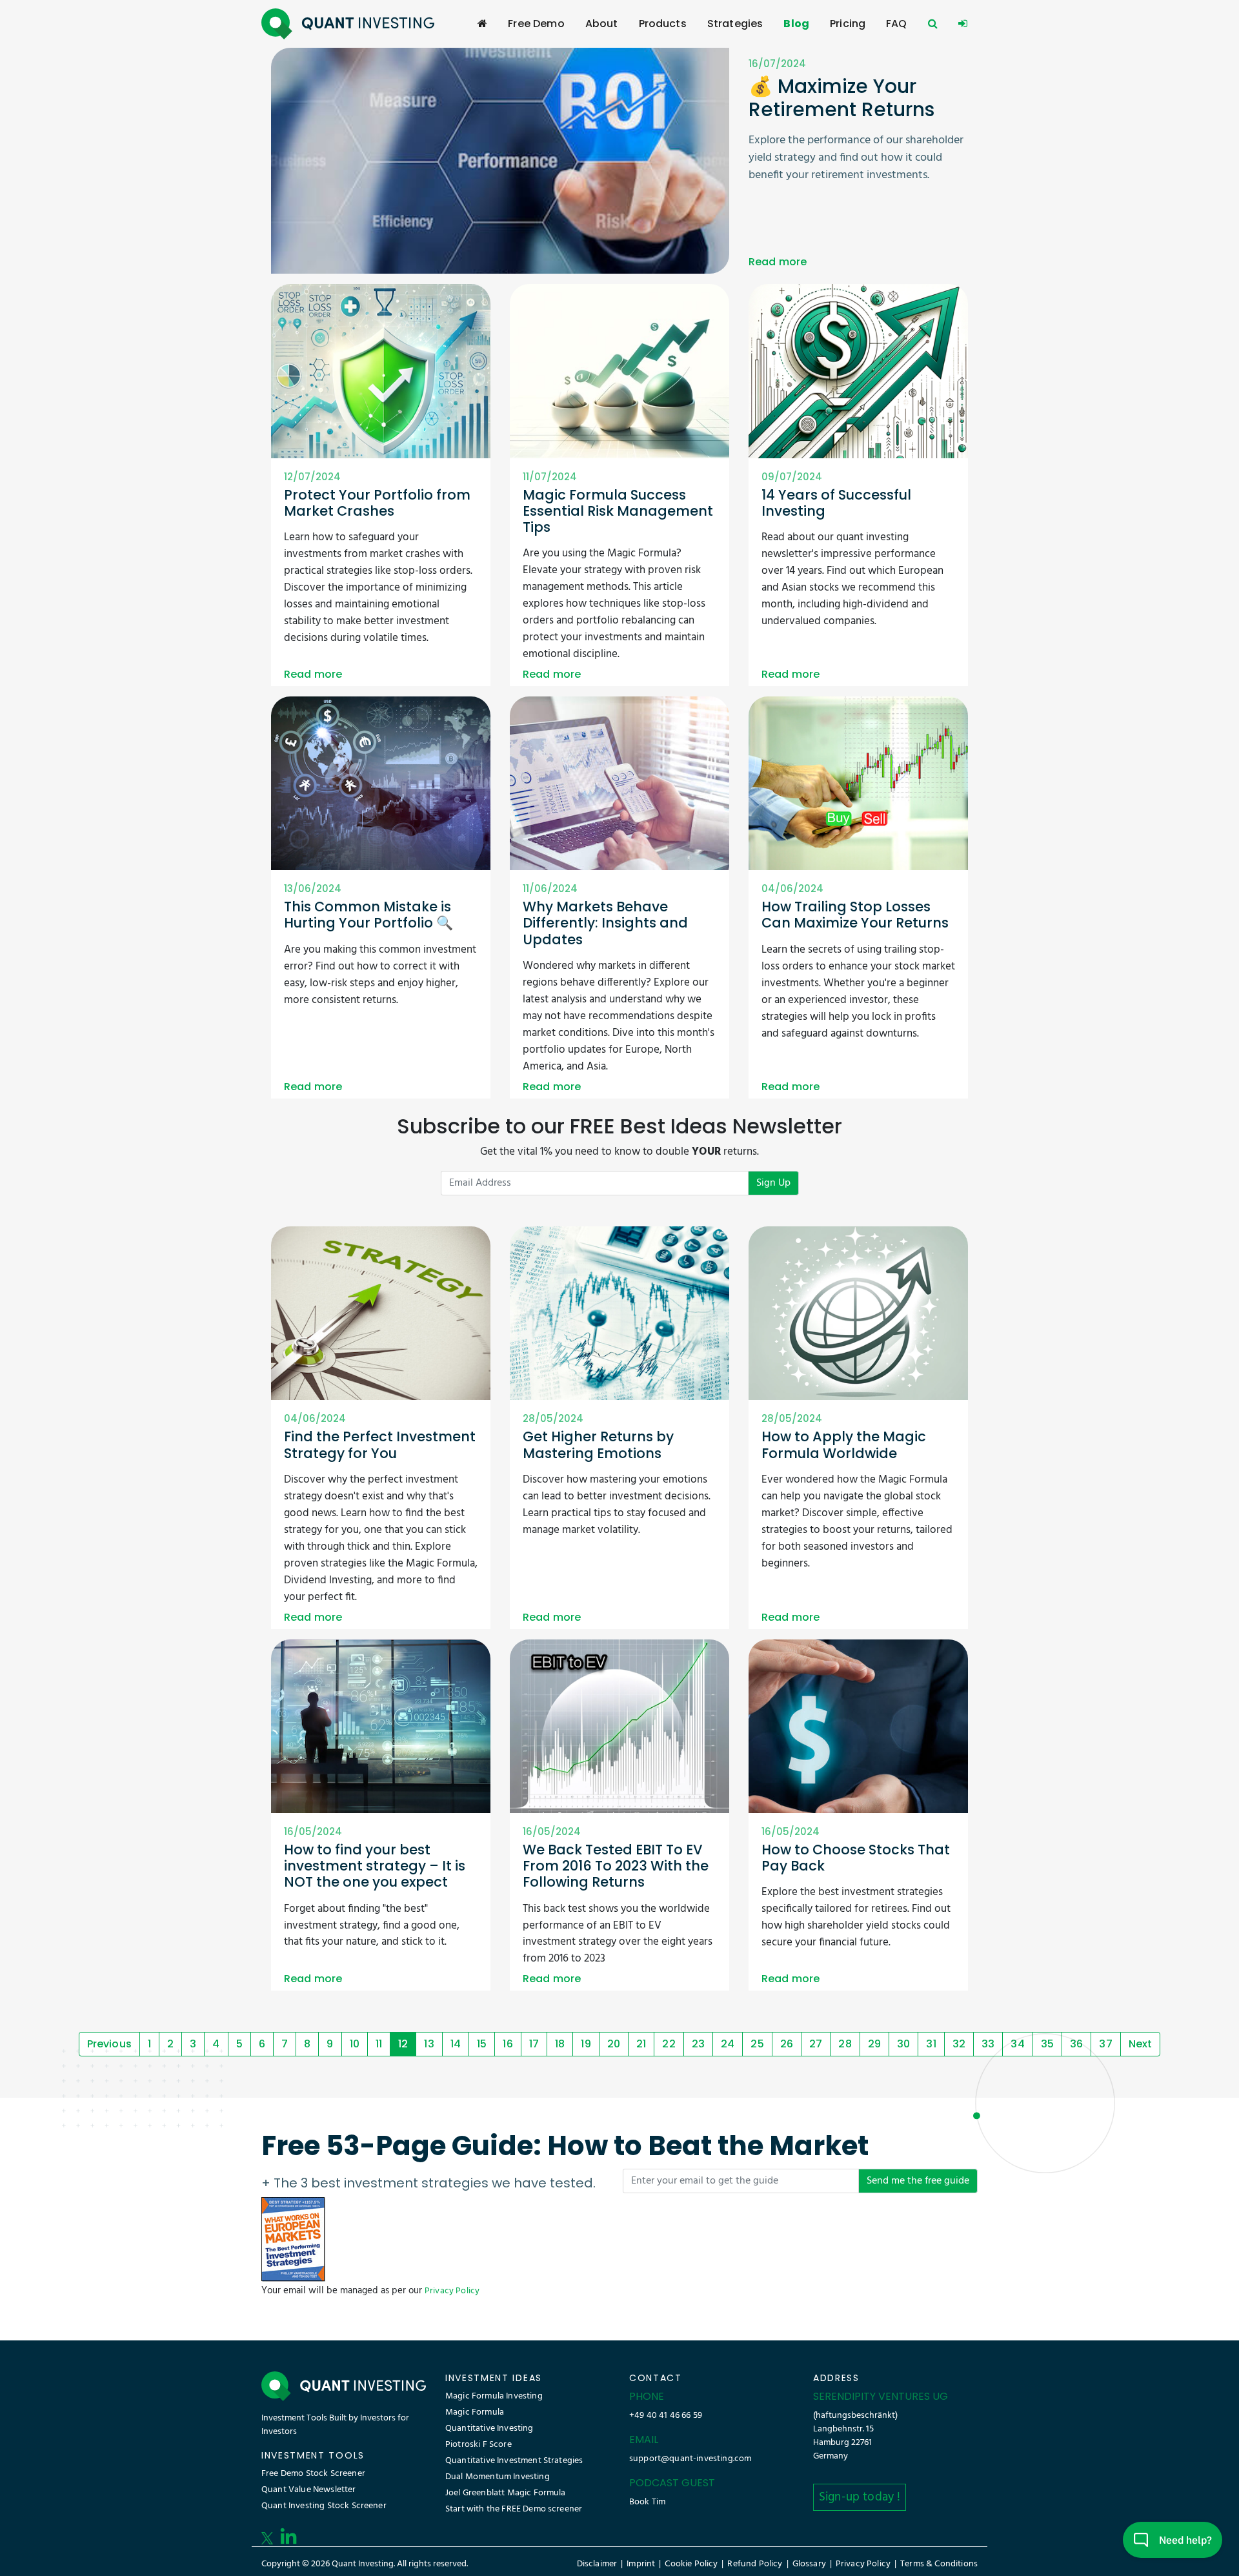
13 (429, 2044)
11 (379, 2044)
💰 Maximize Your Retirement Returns (841, 98)
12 (403, 2044)
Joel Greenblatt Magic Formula (506, 2493)
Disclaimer (597, 2564)
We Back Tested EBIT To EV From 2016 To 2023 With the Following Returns (616, 1866)
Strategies (735, 24)
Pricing (848, 24)
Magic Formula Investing (494, 2396)
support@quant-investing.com (690, 2459)
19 (586, 2044)
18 (560, 2044)
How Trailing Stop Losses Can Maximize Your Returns (855, 915)
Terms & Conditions (939, 2564)
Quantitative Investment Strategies (514, 2461)
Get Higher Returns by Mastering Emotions (598, 1445)
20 (614, 2044)
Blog (796, 24)
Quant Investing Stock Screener (324, 2506)
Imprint (641, 2564)
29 (874, 2044)
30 (903, 2044)
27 (816, 2044)
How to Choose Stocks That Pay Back (856, 1858)
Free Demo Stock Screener (313, 2474)
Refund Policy (755, 2564)
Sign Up (773, 1183)
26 (787, 2044)
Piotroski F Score (478, 2445)
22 (669, 2044)
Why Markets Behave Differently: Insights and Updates (605, 923)
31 (931, 2044)
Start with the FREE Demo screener (514, 2509)
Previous (109, 2044)
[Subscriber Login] (963, 24)
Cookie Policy (691, 2564)
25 (757, 2044)
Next (1141, 2044)
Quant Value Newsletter (309, 2490)
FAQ (896, 24)
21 (641, 2044)
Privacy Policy (452, 2291)
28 (845, 2044)
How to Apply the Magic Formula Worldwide (844, 1445)
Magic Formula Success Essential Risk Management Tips (618, 511)
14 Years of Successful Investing (836, 503)
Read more (778, 262)
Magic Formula (475, 2412)
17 (534, 2044)
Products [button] (663, 24)
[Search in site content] (933, 24)
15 (482, 2044)
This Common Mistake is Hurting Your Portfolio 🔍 (368, 915)
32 (959, 2044)
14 (456, 2044)
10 (355, 2044)
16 (508, 2044)
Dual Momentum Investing (498, 2477)
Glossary (809, 2564)
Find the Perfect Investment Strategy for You (380, 1445)
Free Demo (536, 24)
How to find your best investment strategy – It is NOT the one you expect (375, 1866)
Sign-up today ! (860, 2497)
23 (698, 2044)
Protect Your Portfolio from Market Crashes (377, 503)
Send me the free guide (918, 2181)
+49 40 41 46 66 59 (666, 2416)
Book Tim (647, 2502)
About (602, 24)
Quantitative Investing (489, 2429)
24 (728, 2044)
